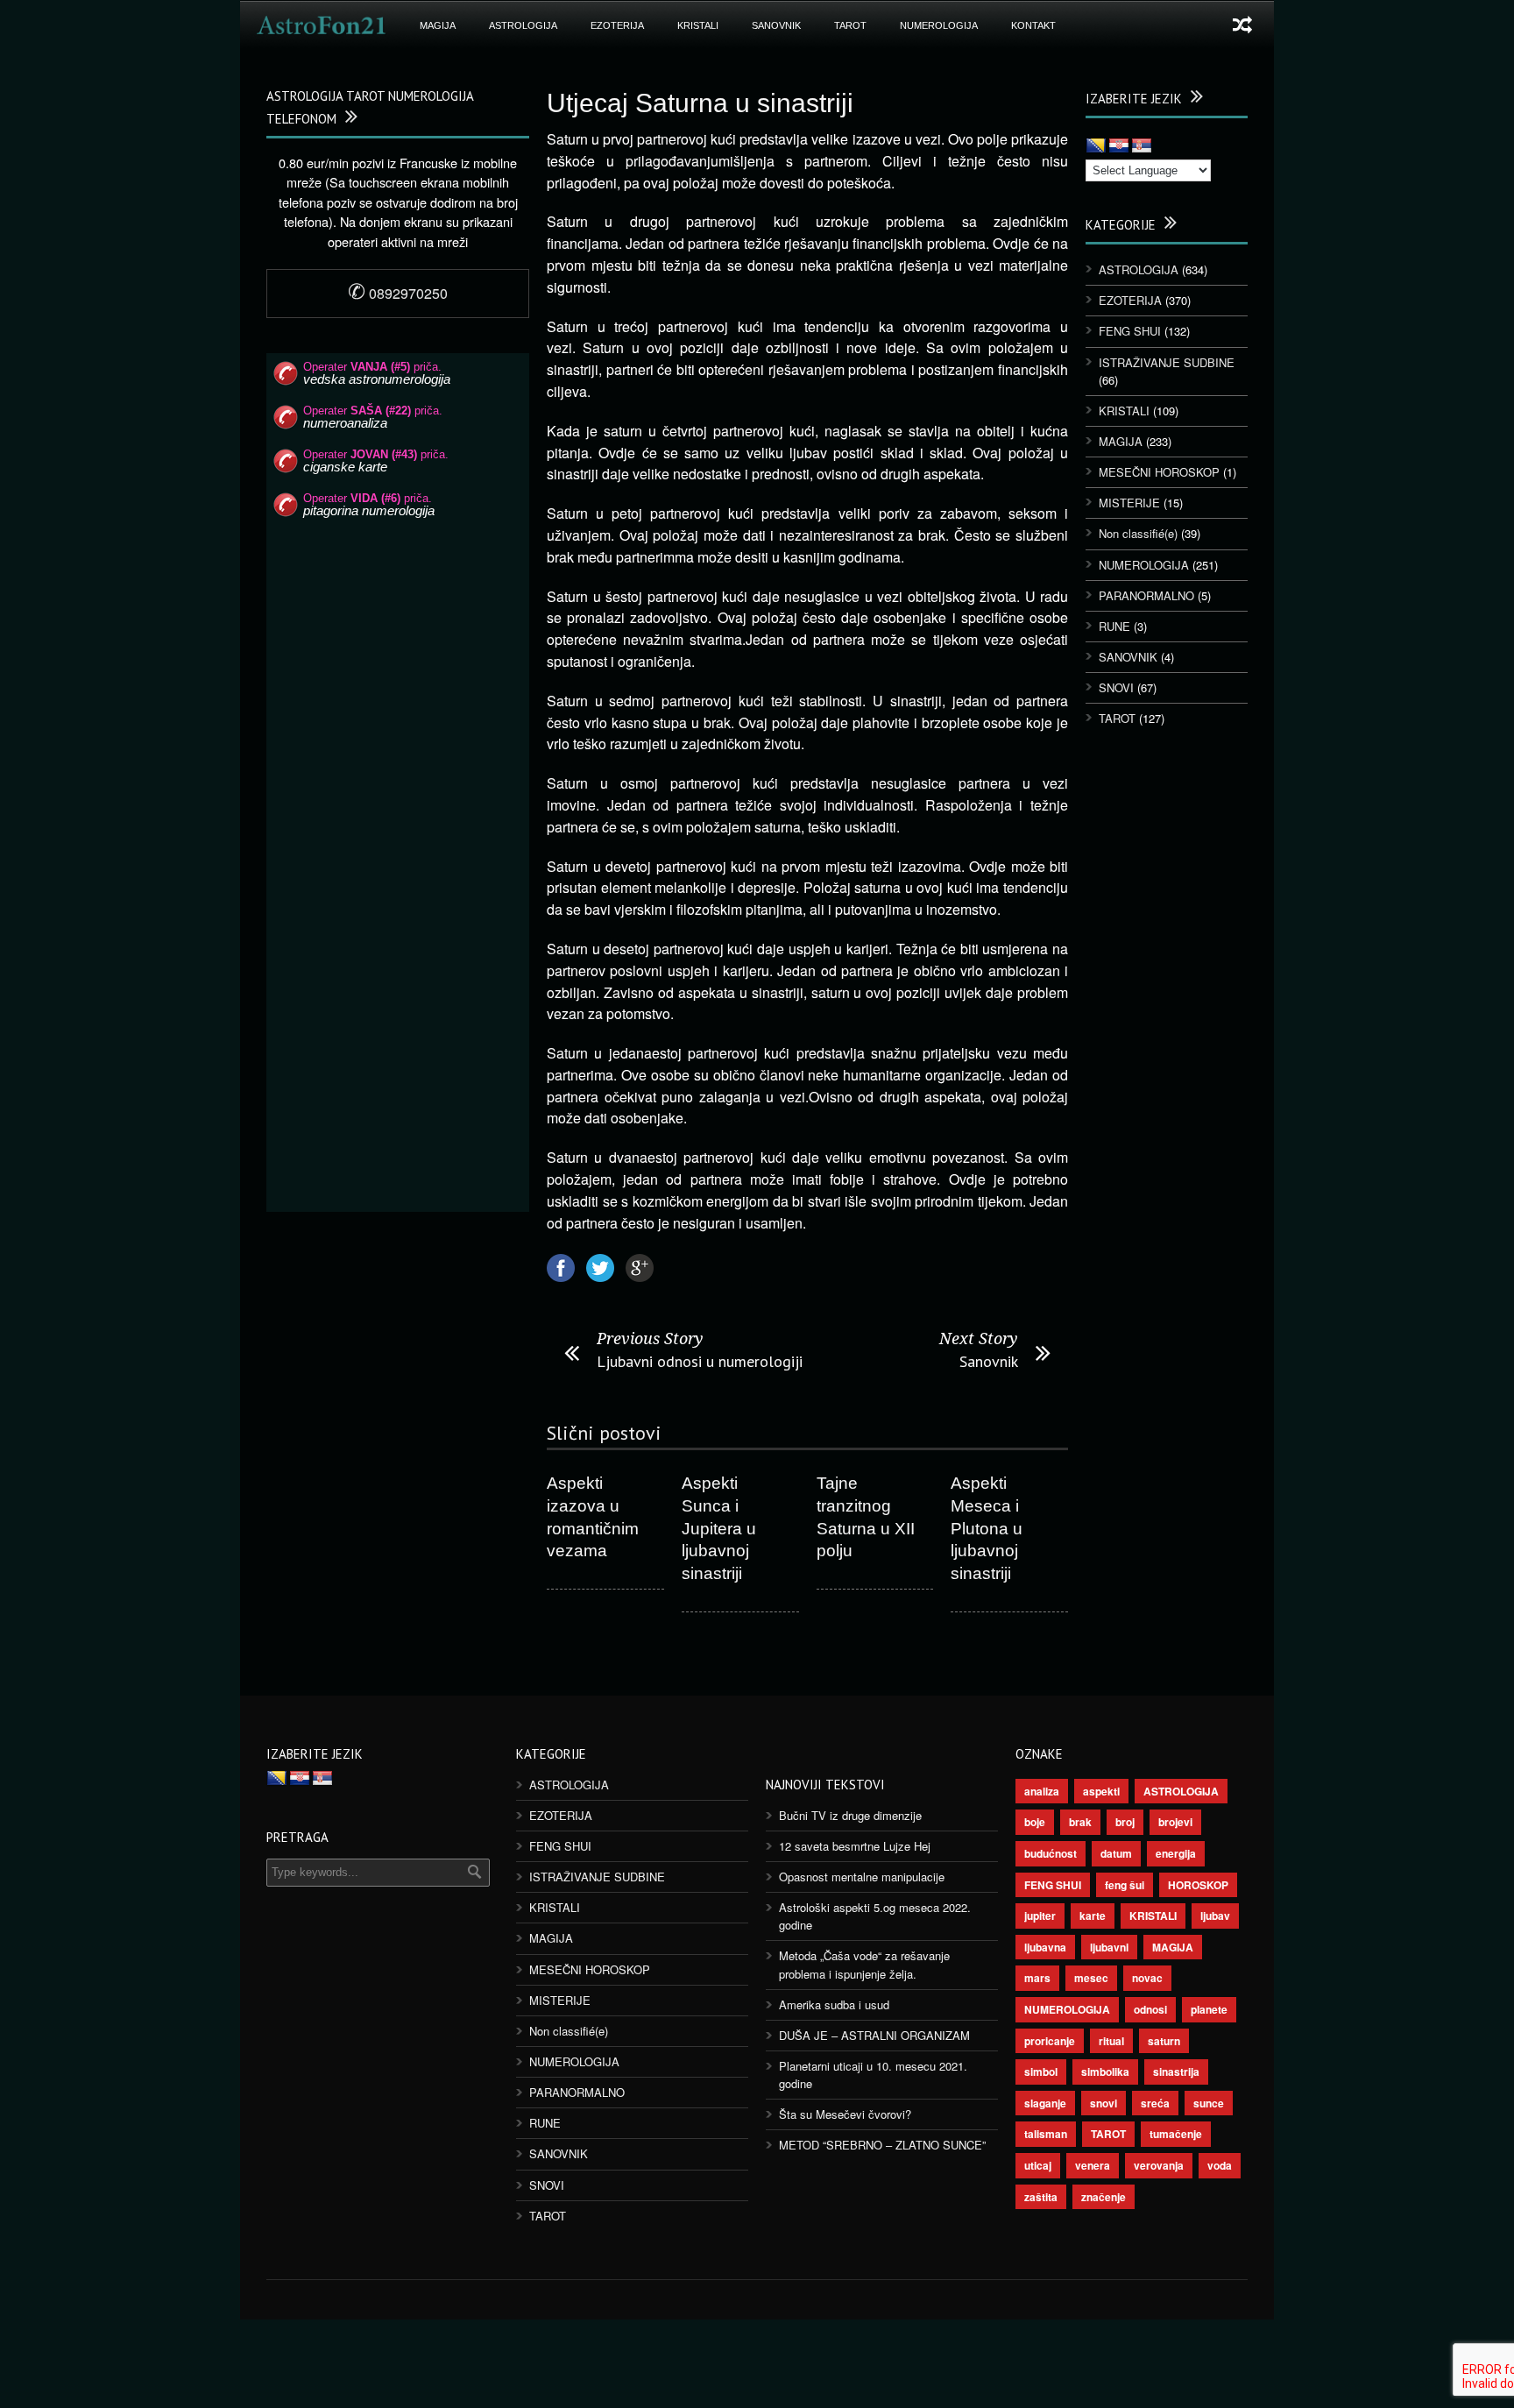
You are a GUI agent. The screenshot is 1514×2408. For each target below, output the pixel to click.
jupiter (1040, 1916)
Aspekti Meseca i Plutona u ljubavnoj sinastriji (987, 1528)
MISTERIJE (1129, 503)
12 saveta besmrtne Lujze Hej (855, 1846)
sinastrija (1176, 2072)
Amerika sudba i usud (834, 2004)
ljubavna (1045, 1947)
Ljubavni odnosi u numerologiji (700, 1361)
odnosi (1150, 2009)
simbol (1041, 2072)
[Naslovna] (322, 25)
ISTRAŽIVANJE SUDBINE (1167, 362)
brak (1080, 1822)
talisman (1046, 2134)
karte (1093, 1916)
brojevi (1175, 1822)
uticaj (1038, 2165)
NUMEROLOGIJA (939, 25)
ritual (1111, 2041)
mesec (1091, 1978)
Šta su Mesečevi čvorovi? (845, 2114)
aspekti (1101, 1791)
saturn (1164, 2041)
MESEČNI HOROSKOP (1159, 472)
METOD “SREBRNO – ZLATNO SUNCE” (882, 2145)
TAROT (850, 25)
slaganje (1045, 2103)
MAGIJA (438, 25)
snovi (1104, 2103)
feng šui (1125, 1885)
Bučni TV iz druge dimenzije (850, 1815)
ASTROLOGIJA (523, 25)
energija (1176, 1853)
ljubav (1215, 1916)
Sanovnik (989, 1361)
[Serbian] (1142, 146)
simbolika (1105, 2072)
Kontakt (1033, 25)
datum (1116, 1853)
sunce (1209, 2103)
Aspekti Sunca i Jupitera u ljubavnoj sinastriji (719, 1528)
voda (1220, 2165)
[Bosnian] (1096, 146)
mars (1037, 1978)
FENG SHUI (1130, 331)
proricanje (1050, 2041)
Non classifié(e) (1138, 533)
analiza (1042, 1791)
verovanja (1159, 2165)
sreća (1155, 2103)
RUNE (1114, 626)
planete (1209, 2009)
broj (1125, 1822)
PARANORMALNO (1146, 595)
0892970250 (398, 293)
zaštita (1041, 2197)
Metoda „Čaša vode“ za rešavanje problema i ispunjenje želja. (864, 1964)
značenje (1104, 2197)
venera (1093, 2165)
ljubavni (1109, 1947)
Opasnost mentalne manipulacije (862, 1877)
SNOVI (1116, 687)
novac (1147, 1978)
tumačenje (1176, 2134)
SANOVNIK (776, 25)
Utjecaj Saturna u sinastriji (700, 103)
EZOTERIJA (617, 25)
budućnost (1051, 1853)
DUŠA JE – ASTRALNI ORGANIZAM (874, 2035)
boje (1035, 1822)
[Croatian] (1119, 146)
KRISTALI (698, 25)
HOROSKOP (1198, 1885)
